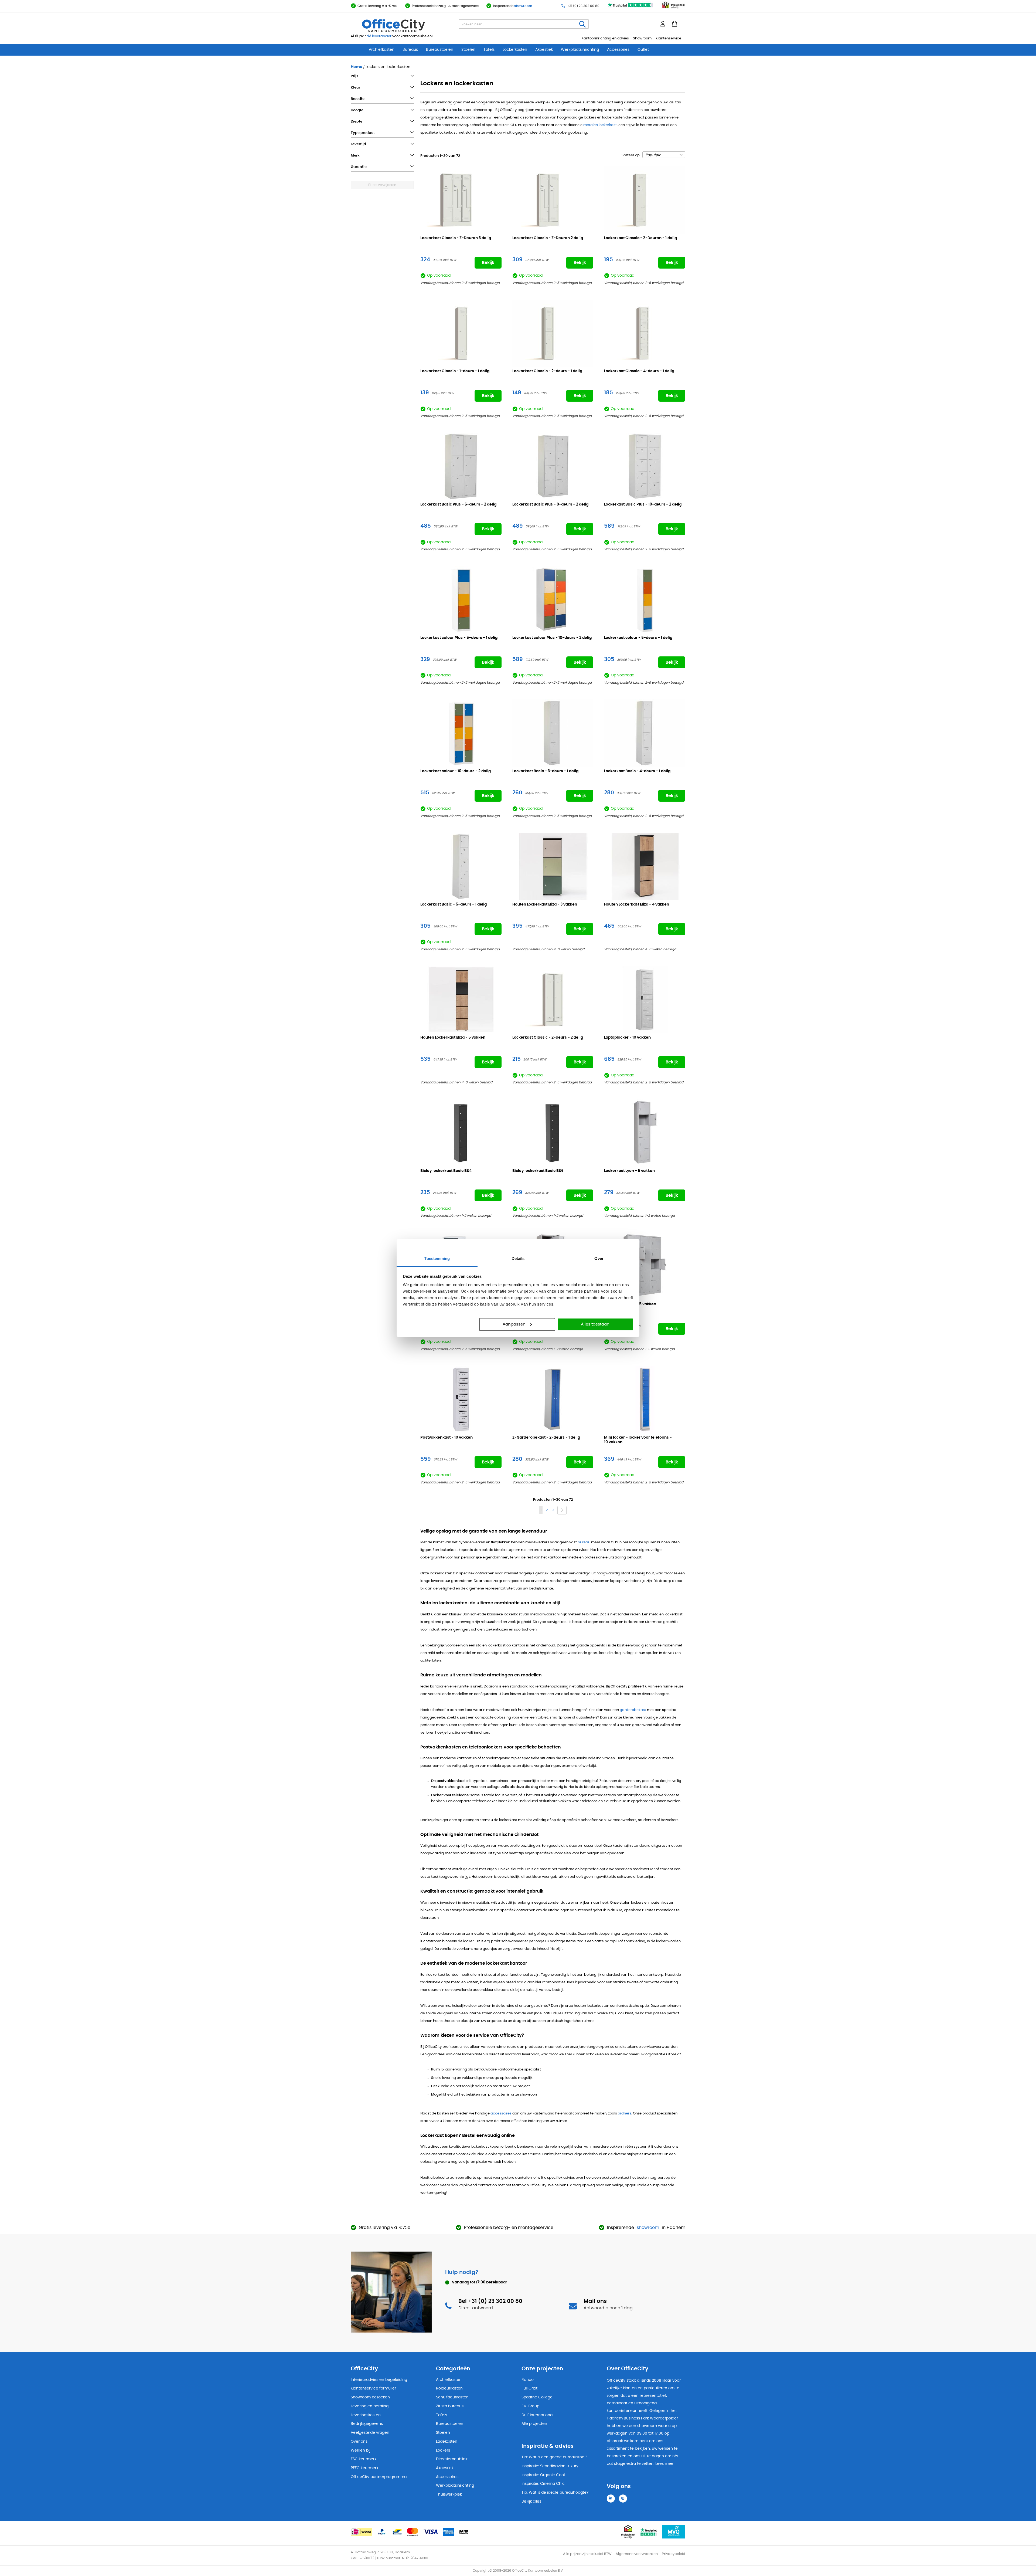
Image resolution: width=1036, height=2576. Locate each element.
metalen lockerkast (600, 125)
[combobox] (524, 24)
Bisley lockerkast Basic (446, 1171)
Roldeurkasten (449, 2388)
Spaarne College (537, 2397)
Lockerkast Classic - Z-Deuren (456, 238)
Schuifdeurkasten (452, 2397)
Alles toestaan (595, 1324)
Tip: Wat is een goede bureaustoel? (554, 2457)
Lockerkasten (515, 50)
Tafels (489, 50)
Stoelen (468, 50)
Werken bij (360, 2450)
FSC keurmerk (364, 2459)
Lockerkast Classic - (455, 371)
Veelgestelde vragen (370, 2433)
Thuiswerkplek (449, 2494)
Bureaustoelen (440, 50)
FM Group (530, 2406)
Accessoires (618, 50)
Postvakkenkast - (447, 1438)
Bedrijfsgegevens (367, 2424)
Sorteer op (631, 155)
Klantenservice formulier (373, 2388)
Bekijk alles (531, 2502)
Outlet (643, 50)
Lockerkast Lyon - (629, 1171)
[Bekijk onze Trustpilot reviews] (631, 8)
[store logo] (406, 26)
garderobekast (633, 1710)
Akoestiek (544, 50)
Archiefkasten (382, 50)
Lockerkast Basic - (545, 771)
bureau (584, 1542)
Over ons (359, 2442)
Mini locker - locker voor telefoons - (638, 1440)
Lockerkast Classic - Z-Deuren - (640, 238)
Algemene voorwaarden (637, 2554)
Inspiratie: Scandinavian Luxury (550, 2466)
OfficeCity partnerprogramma (379, 2477)
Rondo (528, 2380)
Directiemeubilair (452, 2459)
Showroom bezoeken (370, 2397)
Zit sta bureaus (450, 2406)
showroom (523, 6)
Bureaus (410, 50)
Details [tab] (518, 1258)
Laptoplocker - (627, 1038)
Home (357, 67)
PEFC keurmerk (364, 2468)
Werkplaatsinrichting (580, 50)
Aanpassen (514, 1324)
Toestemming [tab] (437, 1258)
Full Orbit (529, 2388)
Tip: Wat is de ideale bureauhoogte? (555, 2493)
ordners (625, 2114)
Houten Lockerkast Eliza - (545, 904)
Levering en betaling (370, 2406)
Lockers (443, 2450)
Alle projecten (534, 2424)
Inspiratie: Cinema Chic (543, 2484)
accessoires (501, 2114)
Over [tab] (599, 1258)
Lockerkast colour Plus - (459, 638)
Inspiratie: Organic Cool (543, 2475)
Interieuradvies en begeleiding (379, 2380)
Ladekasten (447, 2442)
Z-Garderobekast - (546, 1438)
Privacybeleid (674, 2554)
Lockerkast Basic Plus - (458, 504)
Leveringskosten (366, 2415)
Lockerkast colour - (638, 638)
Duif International (537, 2415)
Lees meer (665, 2464)
